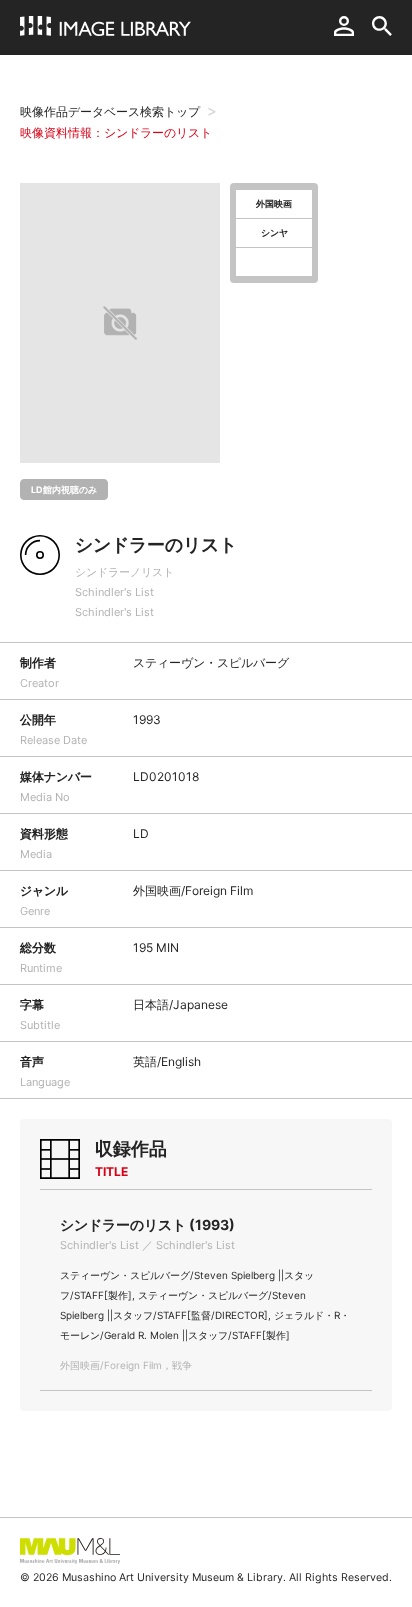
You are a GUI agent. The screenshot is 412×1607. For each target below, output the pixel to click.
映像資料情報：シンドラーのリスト (116, 132)
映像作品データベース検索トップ (110, 111)
